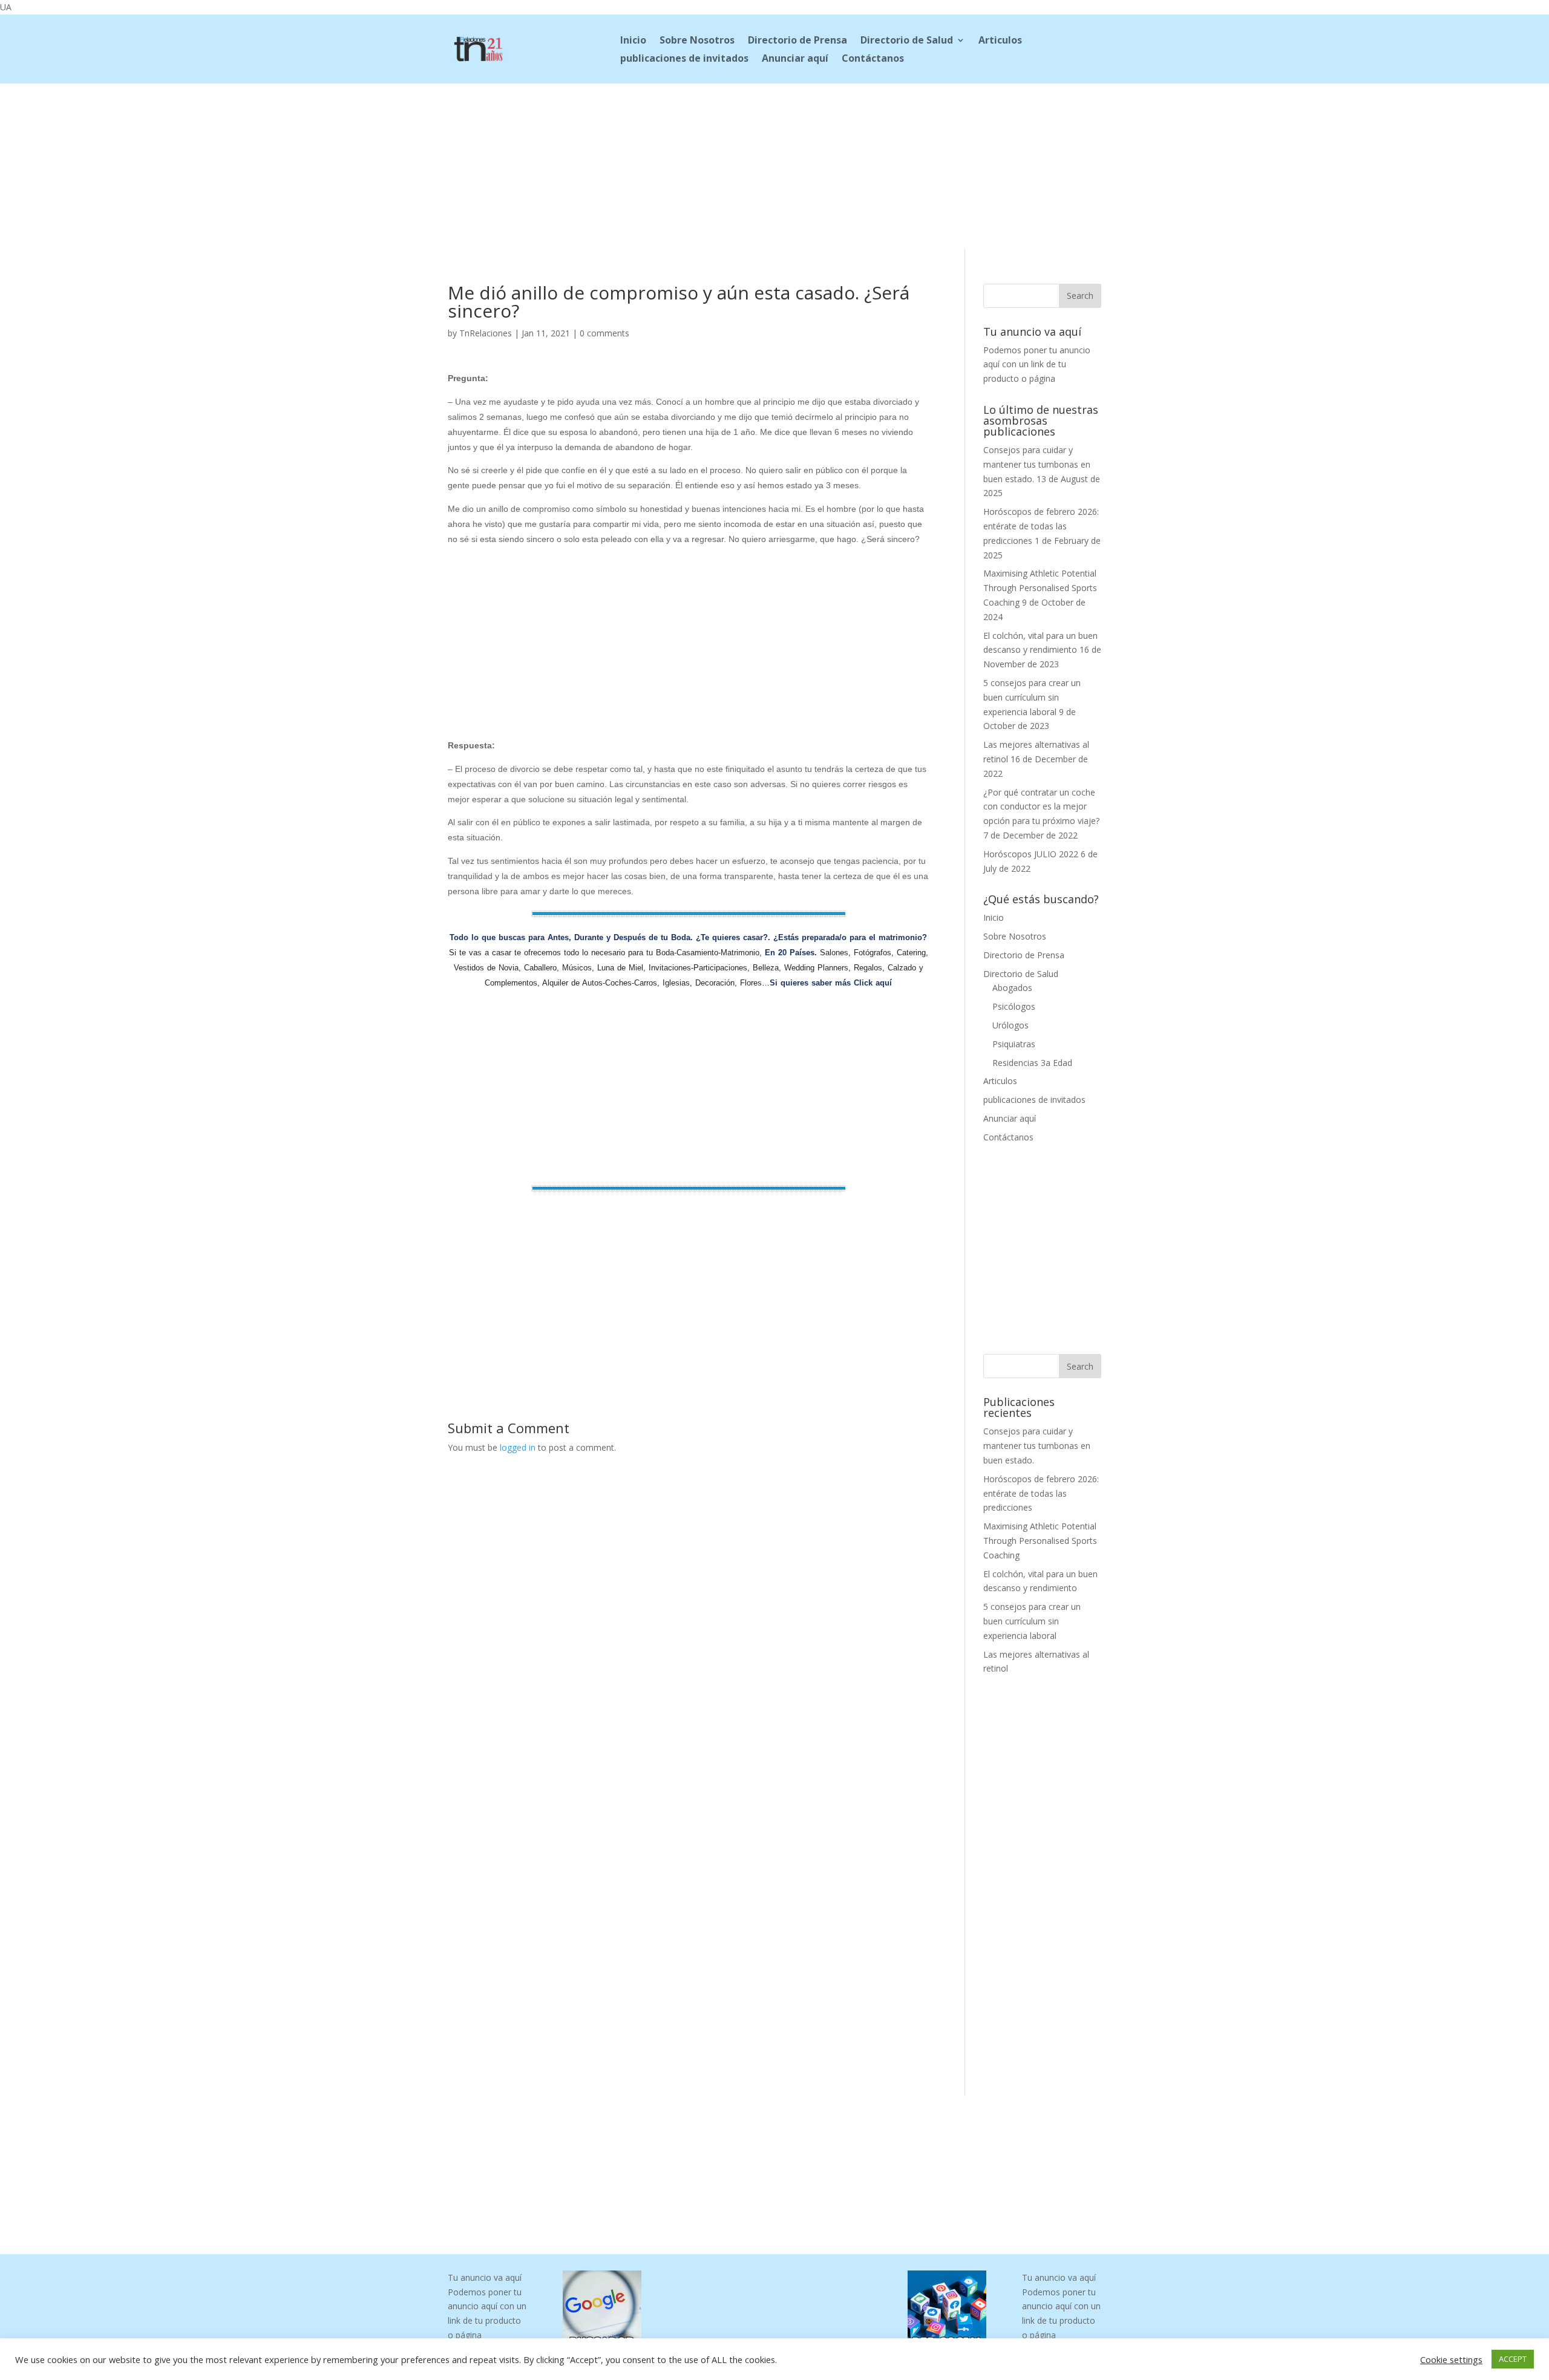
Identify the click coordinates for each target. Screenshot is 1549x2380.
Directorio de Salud (907, 41)
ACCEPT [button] (1513, 2359)
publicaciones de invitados (684, 59)
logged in (518, 1447)
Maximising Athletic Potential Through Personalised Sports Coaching (1040, 588)
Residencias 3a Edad (1032, 1063)
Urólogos (1010, 1025)
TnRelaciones (486, 333)
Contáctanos (873, 59)
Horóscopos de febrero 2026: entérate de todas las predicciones (1041, 526)
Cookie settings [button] (1451, 2359)
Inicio (633, 41)
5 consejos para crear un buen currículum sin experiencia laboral (1032, 697)
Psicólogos (1014, 1006)
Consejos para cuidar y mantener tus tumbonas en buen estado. (1037, 464)
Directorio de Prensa (797, 41)
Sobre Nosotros (697, 41)
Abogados (1012, 988)
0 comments (604, 333)
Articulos (1000, 41)
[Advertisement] (774, 164)
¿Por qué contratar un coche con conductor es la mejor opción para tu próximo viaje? (1041, 807)
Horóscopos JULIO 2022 (1031, 854)
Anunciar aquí (795, 59)
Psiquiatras (1014, 1044)
